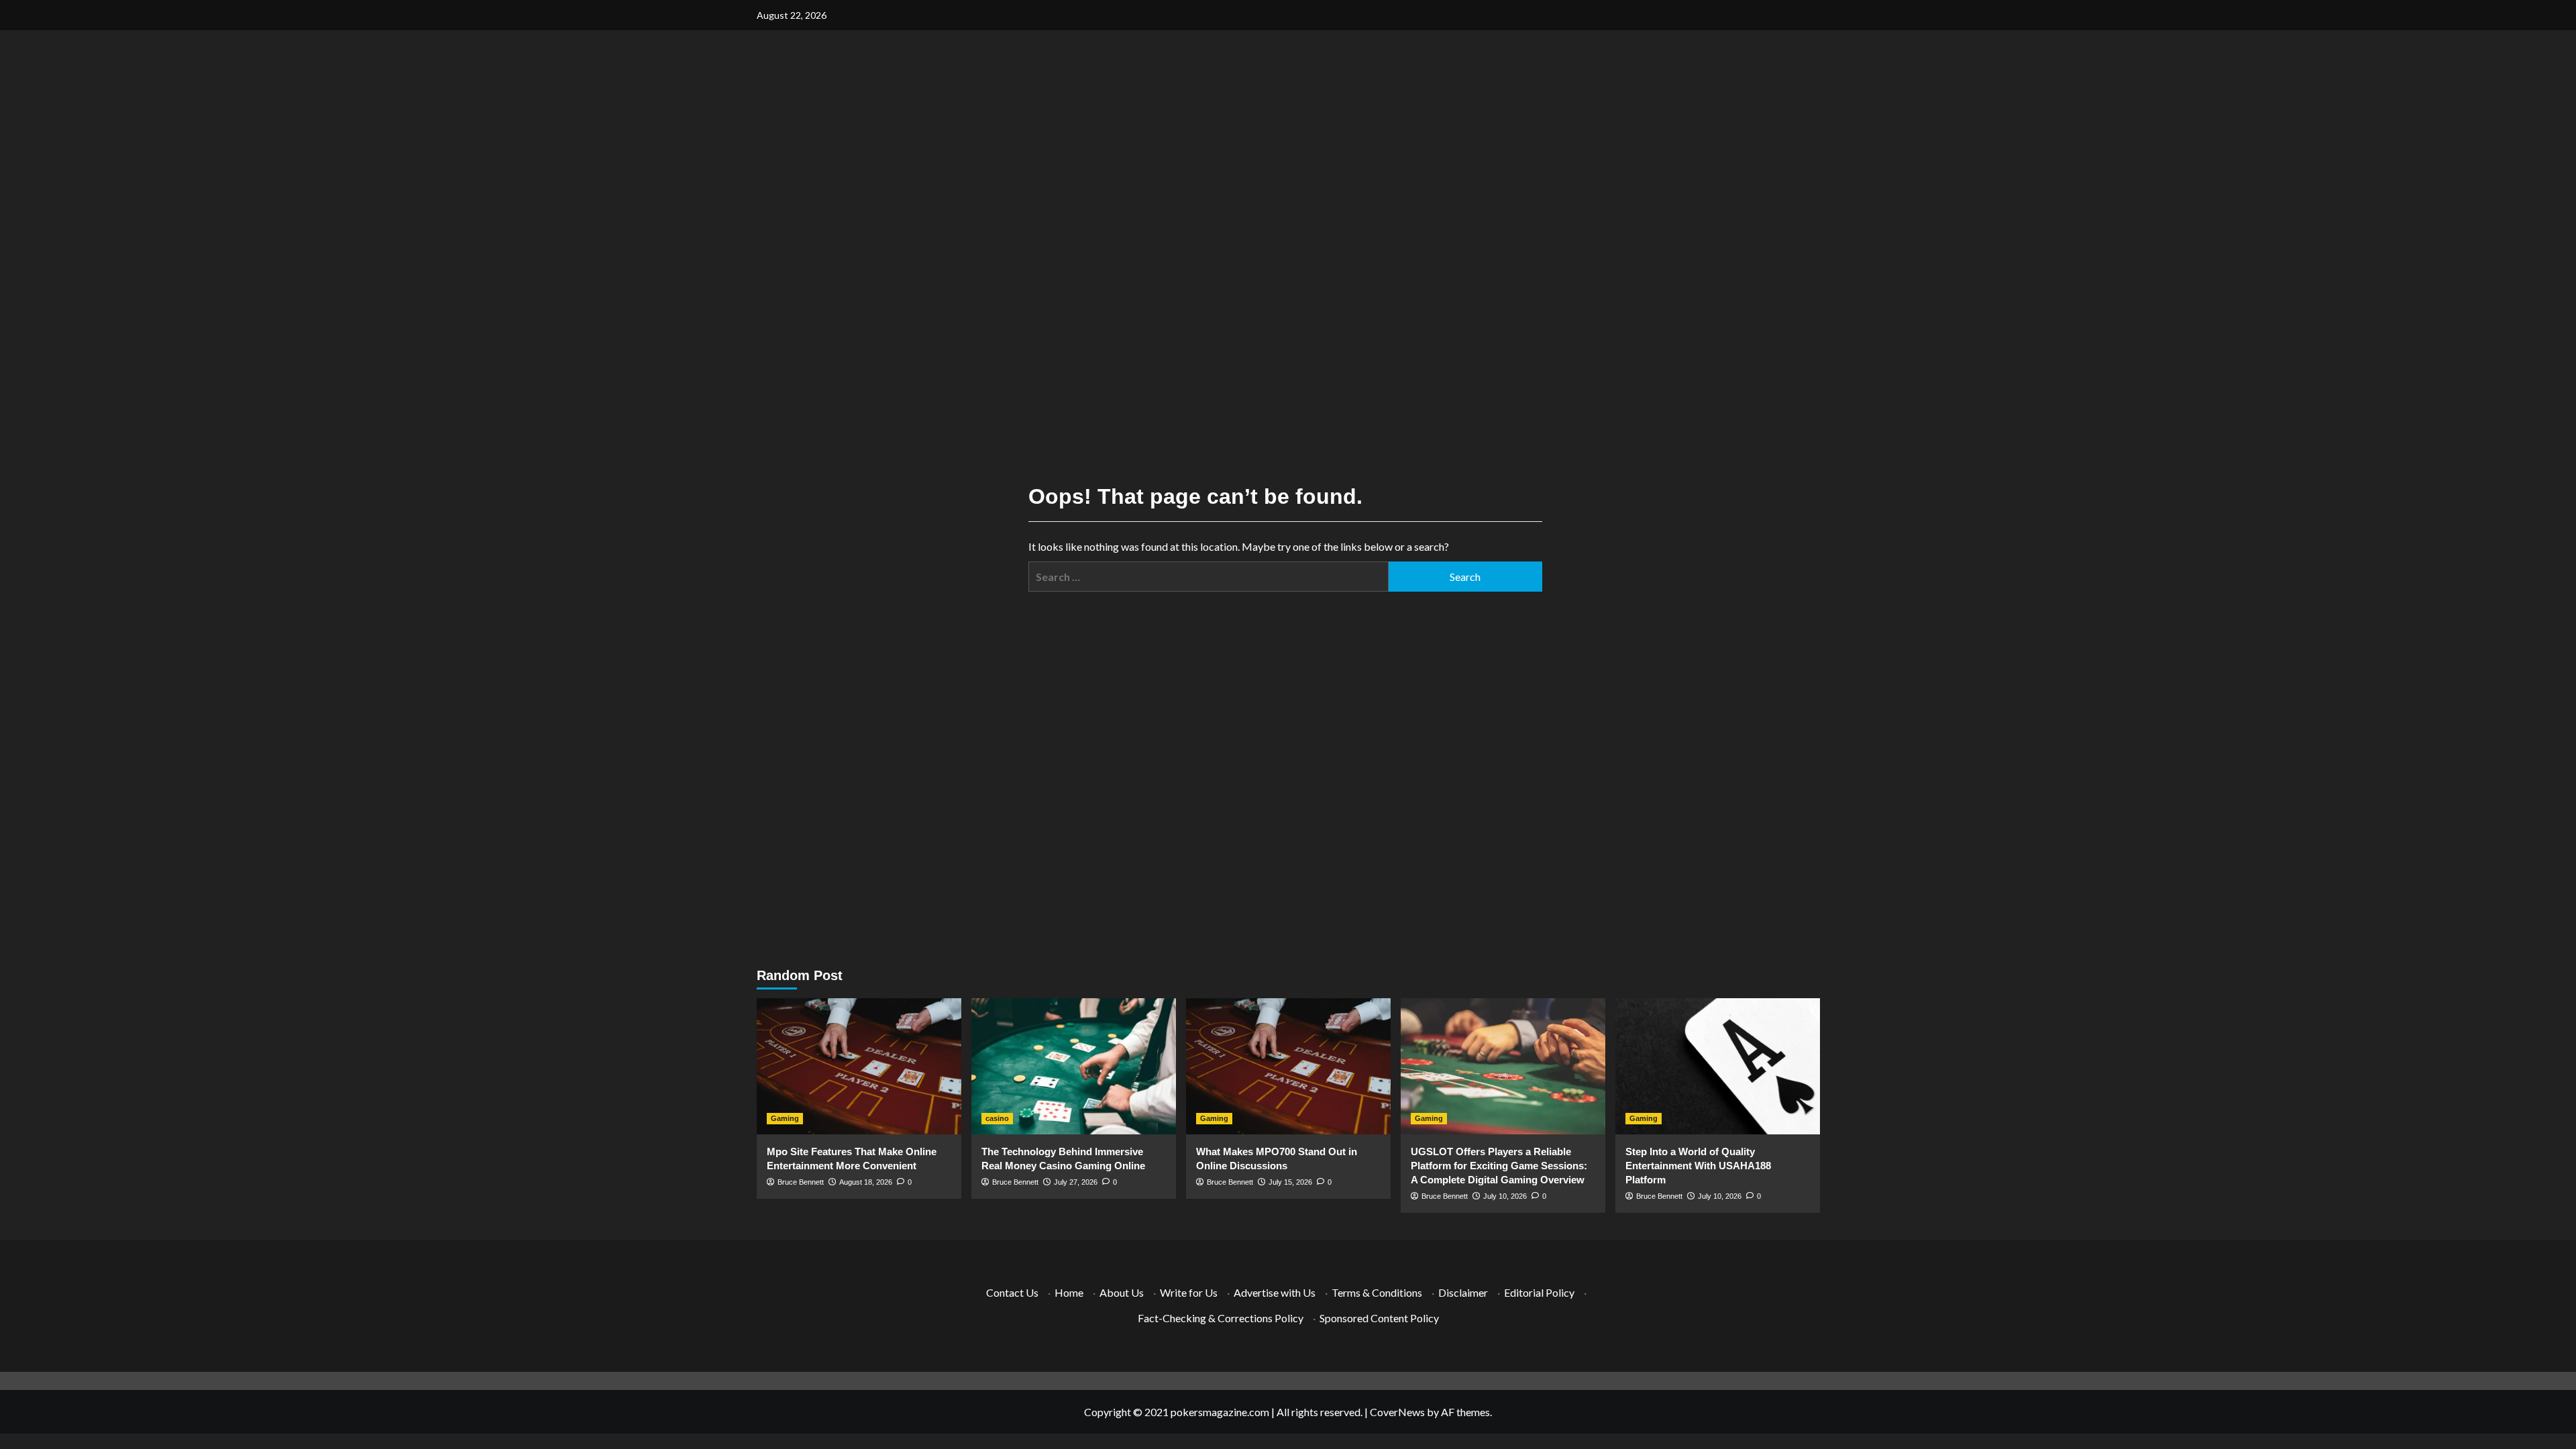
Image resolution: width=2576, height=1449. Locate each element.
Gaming (785, 1118)
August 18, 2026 (866, 1182)
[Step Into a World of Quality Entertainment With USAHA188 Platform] (1718, 1066)
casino (997, 1118)
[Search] (1812, 89)
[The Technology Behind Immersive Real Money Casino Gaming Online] (1074, 1066)
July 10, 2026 (1505, 1196)
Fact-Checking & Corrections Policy (1221, 1318)
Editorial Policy (1539, 1292)
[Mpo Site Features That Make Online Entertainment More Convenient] (859, 1066)
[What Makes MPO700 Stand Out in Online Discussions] (1288, 1066)
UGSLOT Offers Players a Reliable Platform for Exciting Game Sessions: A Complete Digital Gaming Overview (1499, 1166)
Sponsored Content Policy (1379, 1318)
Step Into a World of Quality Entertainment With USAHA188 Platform (1698, 1166)
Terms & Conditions (1377, 1292)
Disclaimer (1463, 1292)
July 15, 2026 (1290, 1182)
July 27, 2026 (1076, 1182)
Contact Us (1012, 1292)
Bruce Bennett (801, 1182)
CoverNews (1397, 1412)
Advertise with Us (1275, 1292)
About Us (1122, 1292)
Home (1069, 1292)
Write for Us (1189, 1292)
